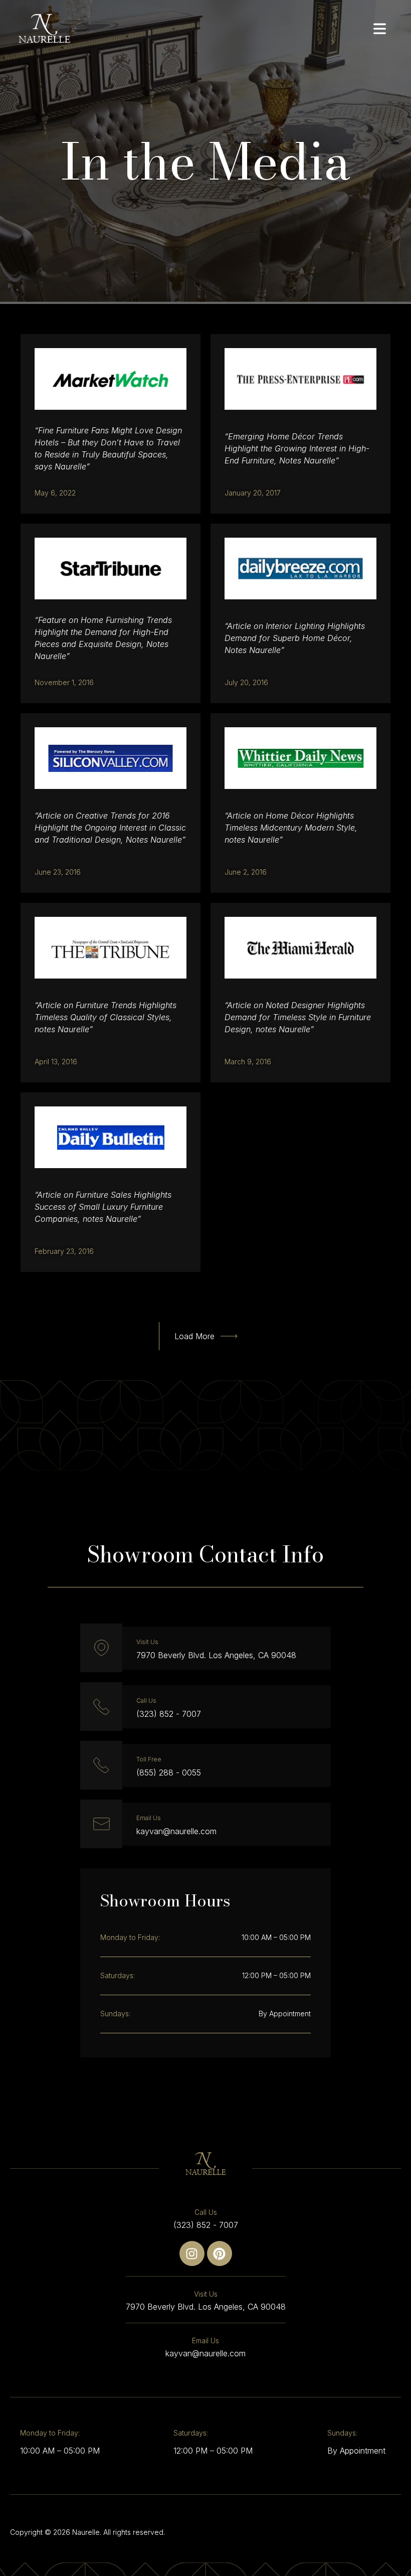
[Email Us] (101, 1824)
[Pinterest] (220, 2253)
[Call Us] (101, 1706)
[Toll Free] (101, 1765)
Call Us (146, 1701)
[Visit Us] (101, 1648)
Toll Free (149, 1759)
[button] (206, 1336)
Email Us (149, 1818)
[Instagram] (192, 2253)
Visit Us (147, 1642)
